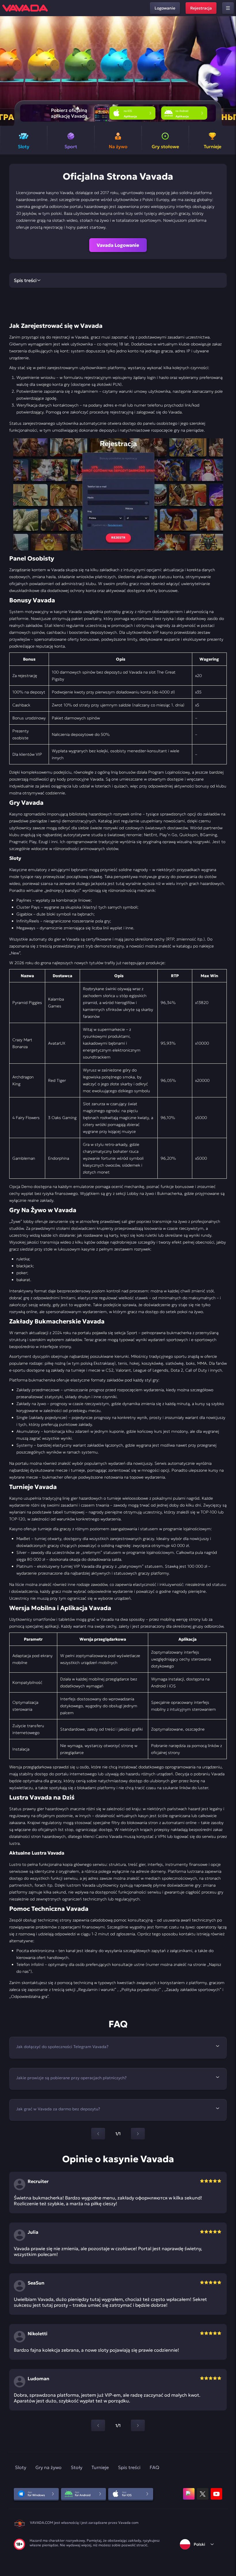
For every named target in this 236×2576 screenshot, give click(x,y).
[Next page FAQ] (138, 2134)
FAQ (154, 2467)
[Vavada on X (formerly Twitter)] (203, 2494)
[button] (229, 71)
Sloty (21, 2467)
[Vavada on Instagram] (189, 2494)
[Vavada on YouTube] (216, 2494)
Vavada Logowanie (118, 245)
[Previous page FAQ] (98, 2134)
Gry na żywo (48, 2467)
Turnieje (100, 2467)
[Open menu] (228, 8)
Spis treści (129, 2467)
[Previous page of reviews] (98, 2425)
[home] (25, 8)
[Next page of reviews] (138, 2425)
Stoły (77, 2467)
